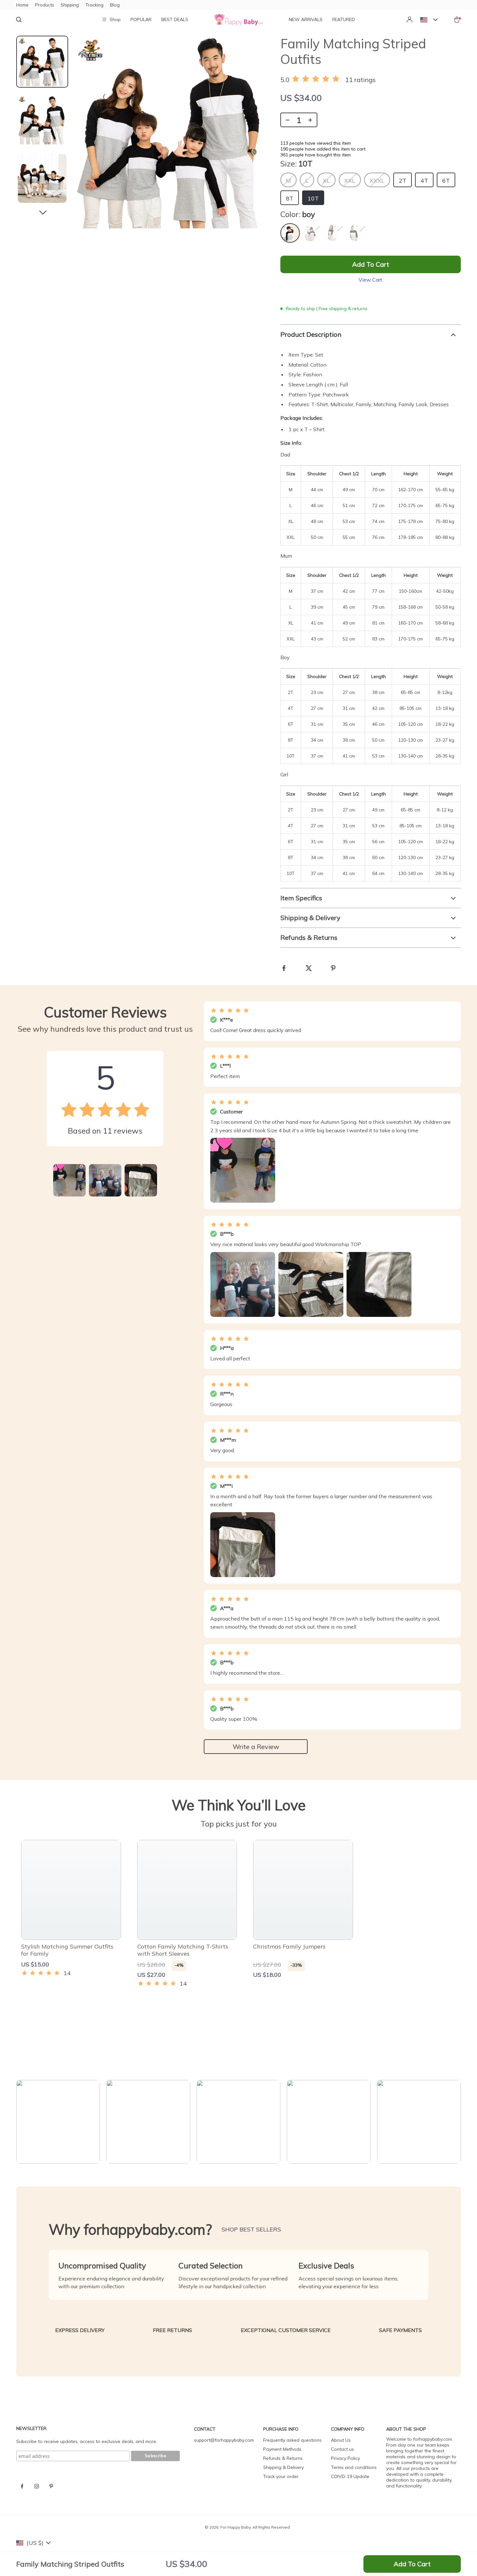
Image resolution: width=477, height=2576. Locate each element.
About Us (341, 2440)
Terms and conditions (354, 2467)
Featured (344, 19)
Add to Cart (412, 2564)
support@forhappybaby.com (224, 2440)
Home (22, 5)
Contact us (342, 2449)
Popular (141, 19)
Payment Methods (282, 2449)
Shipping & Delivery (283, 2467)
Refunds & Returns (283, 2458)
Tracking (94, 5)
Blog (115, 5)
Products (45, 5)
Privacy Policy (345, 2458)
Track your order (281, 2476)
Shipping (70, 5)
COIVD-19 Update (350, 2476)
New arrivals (306, 19)
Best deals (175, 19)
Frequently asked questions (292, 2440)
